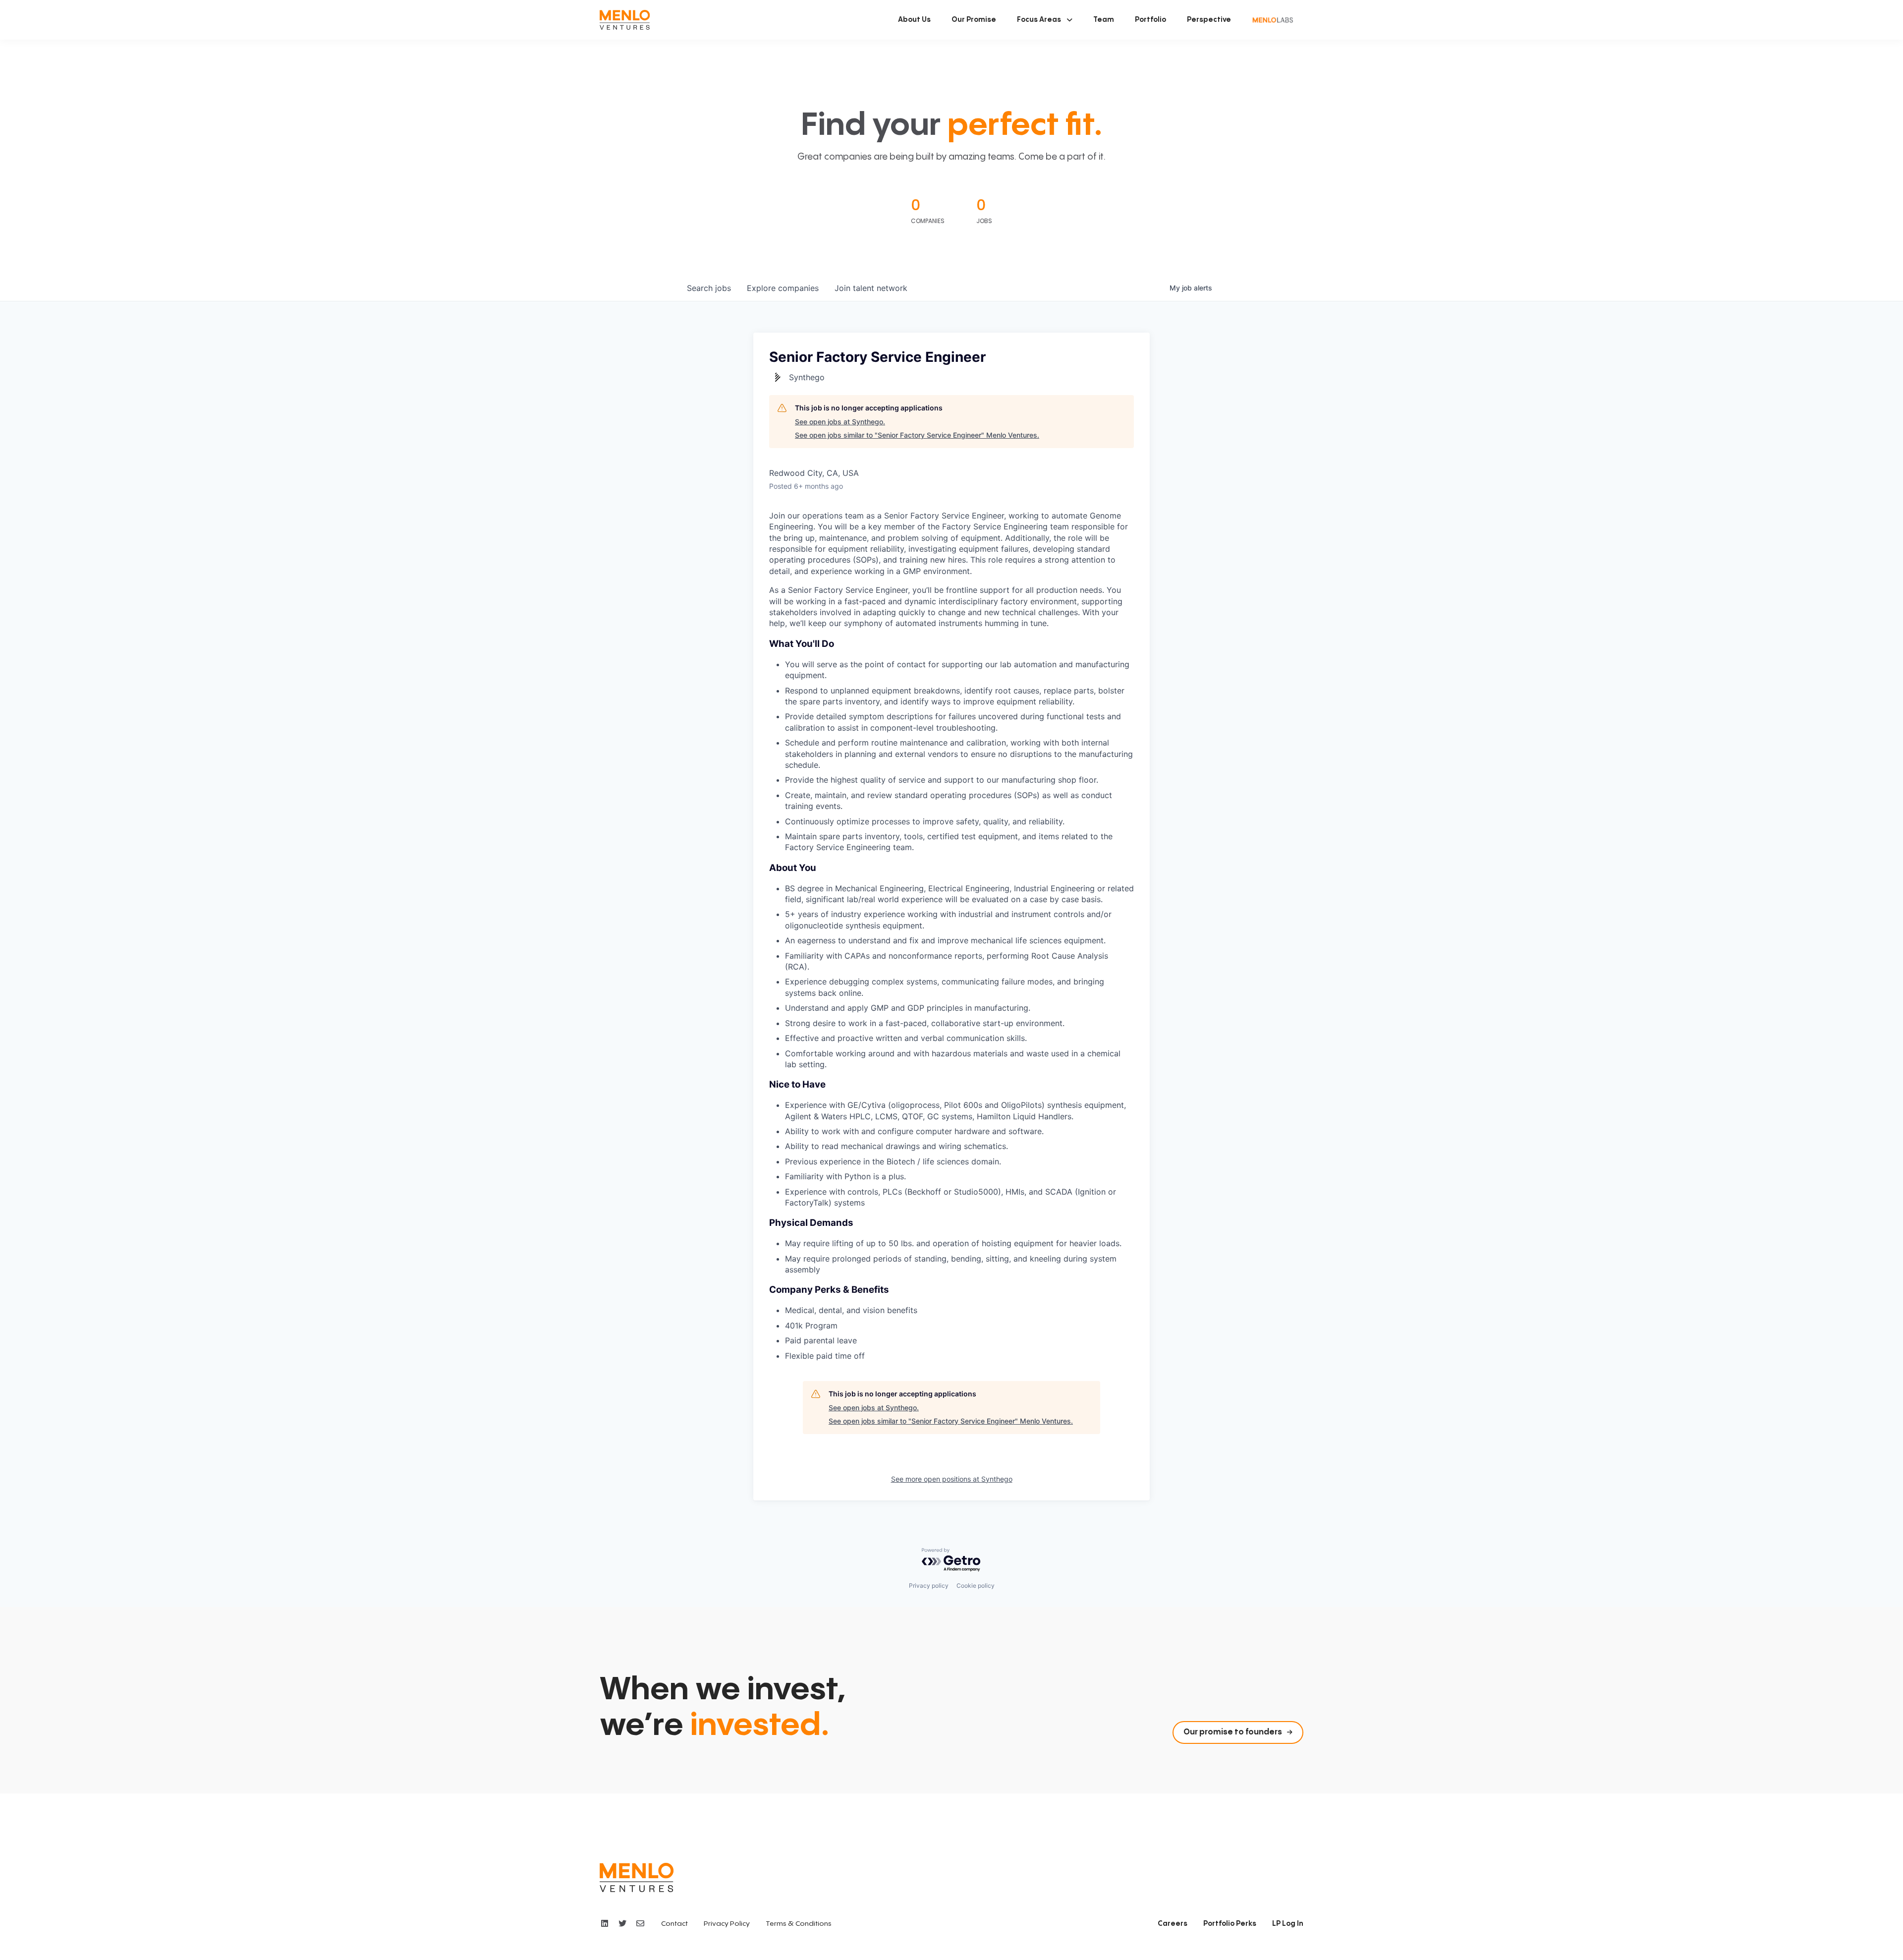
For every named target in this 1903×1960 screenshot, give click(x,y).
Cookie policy (976, 1585)
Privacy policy (929, 1585)
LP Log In (1288, 1924)
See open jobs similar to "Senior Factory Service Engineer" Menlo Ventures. (917, 435)
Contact (674, 1924)
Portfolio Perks (1230, 1924)
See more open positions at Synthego (952, 1479)
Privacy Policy (727, 1924)
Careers (1173, 1924)
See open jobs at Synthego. (840, 422)
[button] (1045, 20)
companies (783, 288)
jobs (709, 288)
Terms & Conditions (799, 1924)
